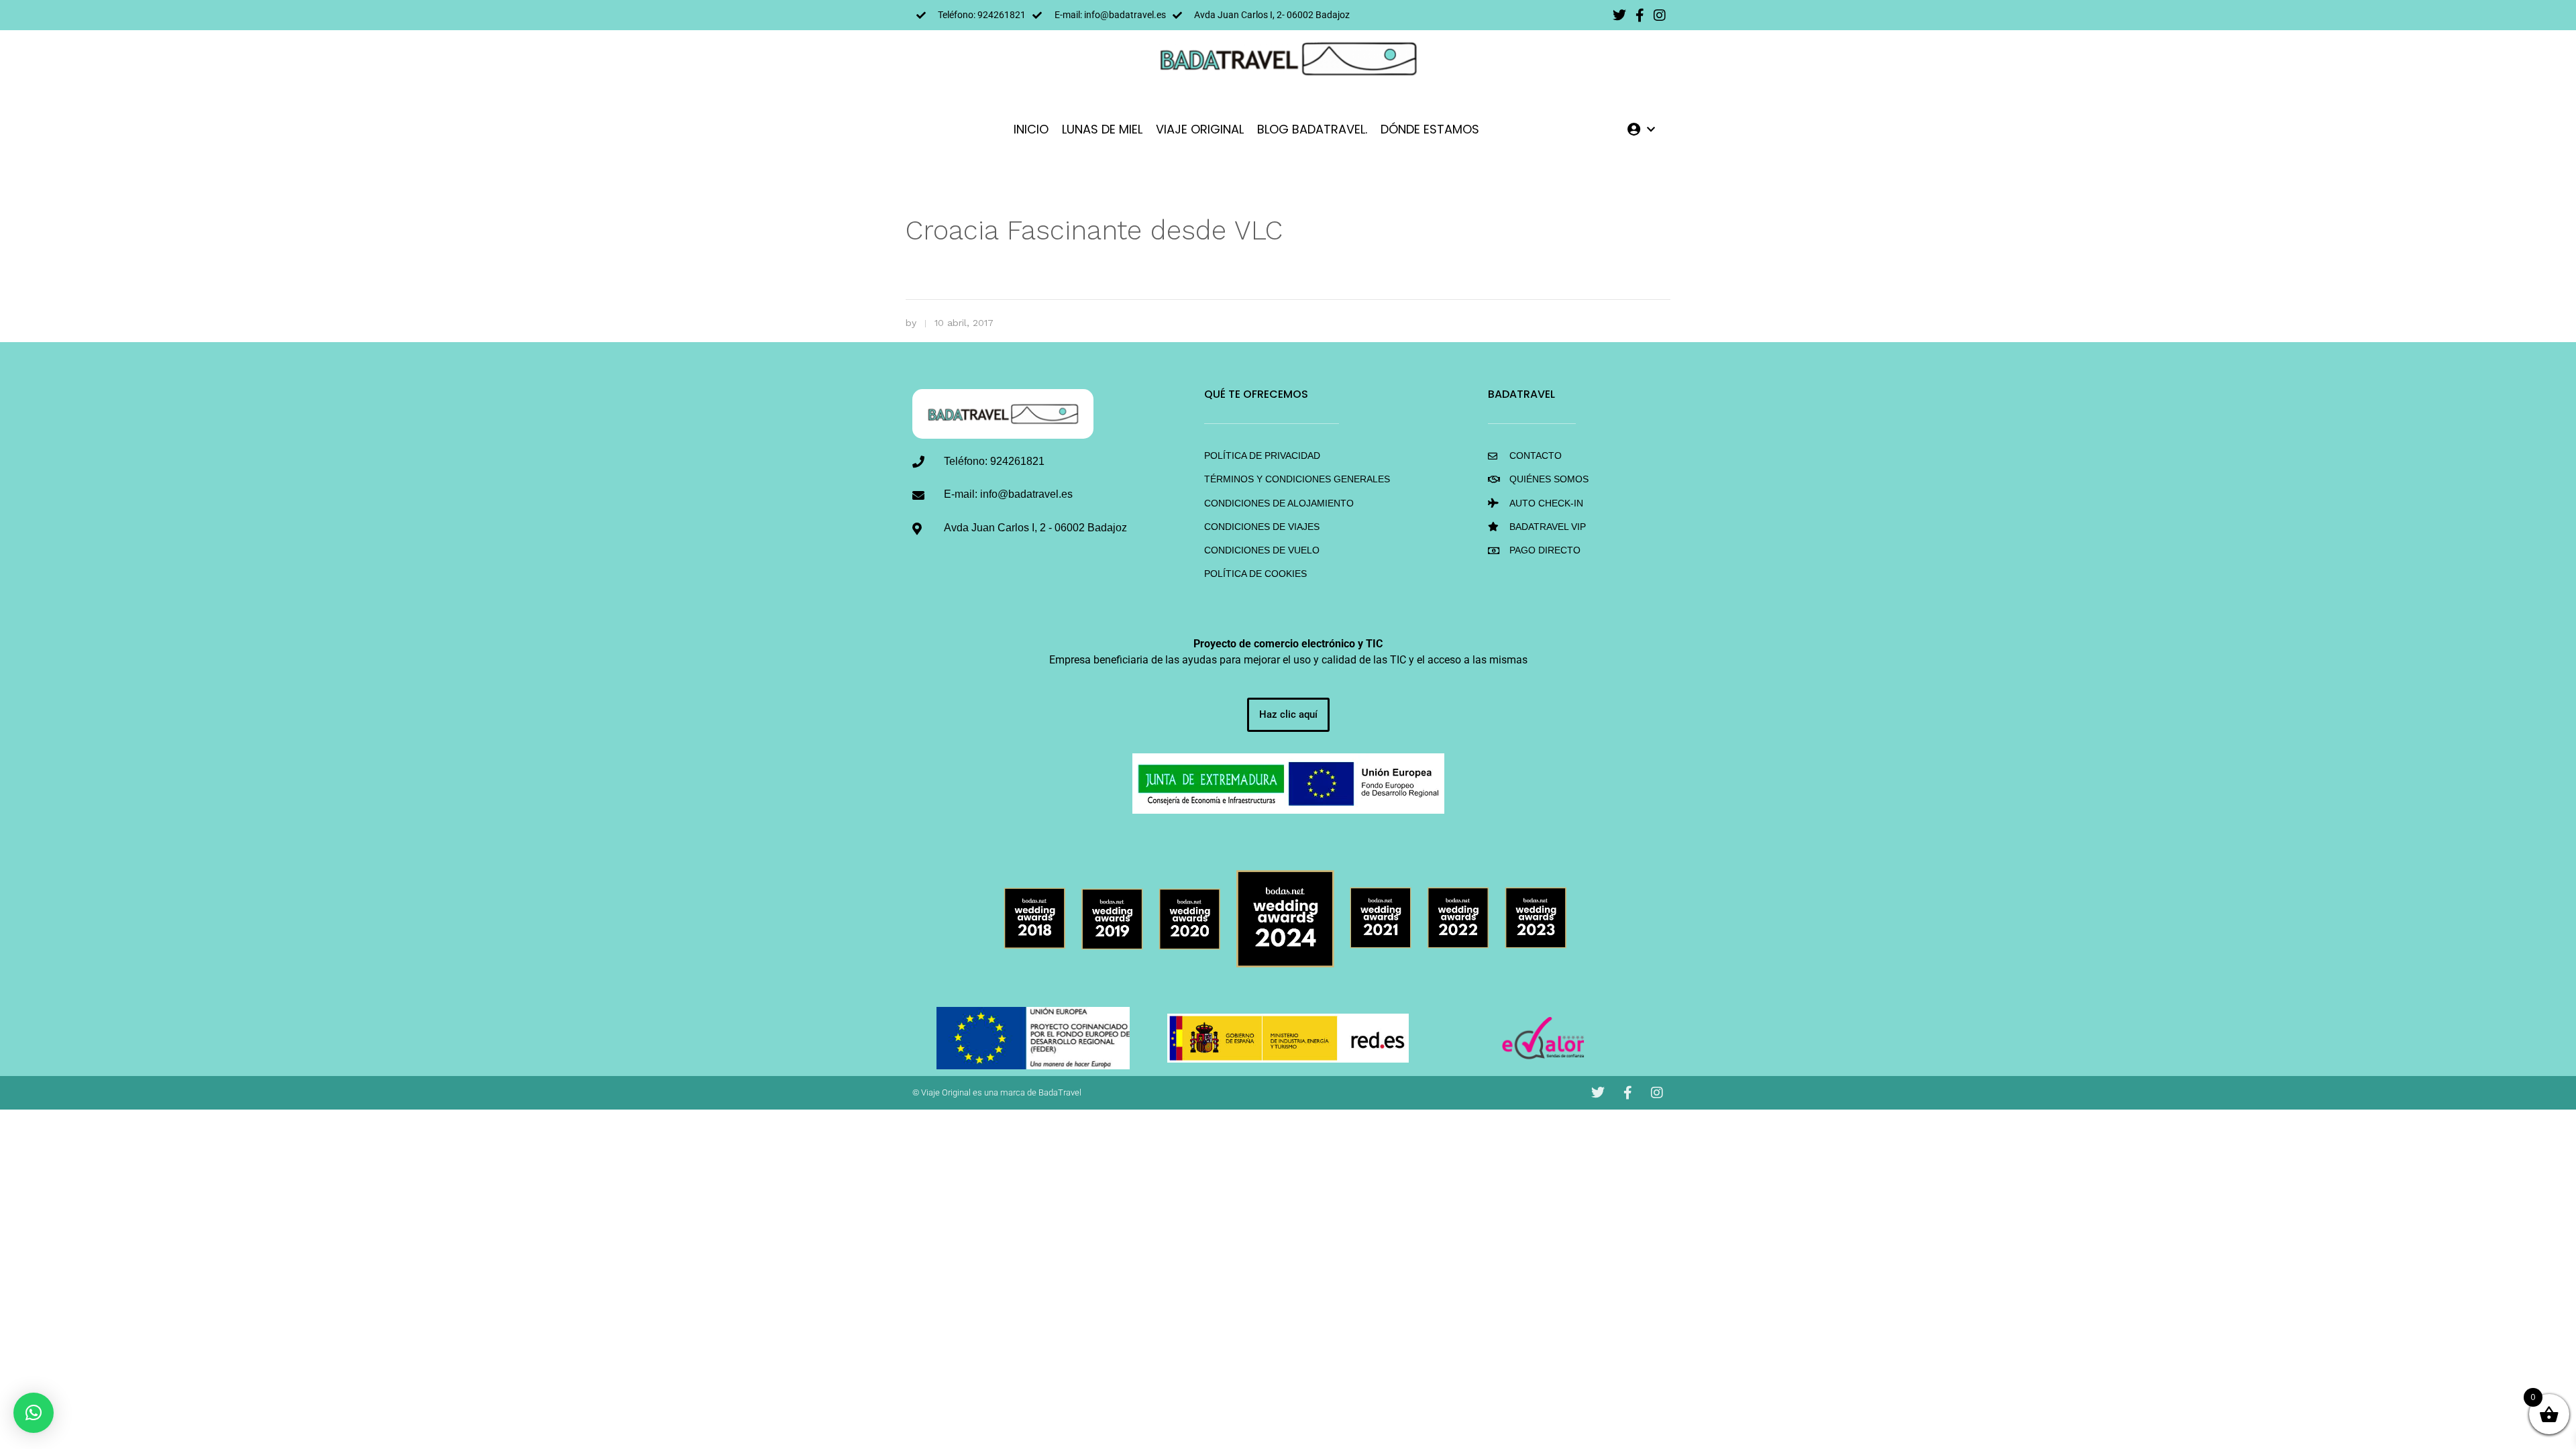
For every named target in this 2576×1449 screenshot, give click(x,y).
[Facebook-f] (1640, 15)
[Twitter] (1619, 15)
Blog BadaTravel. (1312, 129)
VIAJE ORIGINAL (1200, 129)
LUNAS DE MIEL (1102, 129)
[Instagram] (1660, 15)
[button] (34, 1413)
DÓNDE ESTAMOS (1430, 129)
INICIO (1031, 129)
